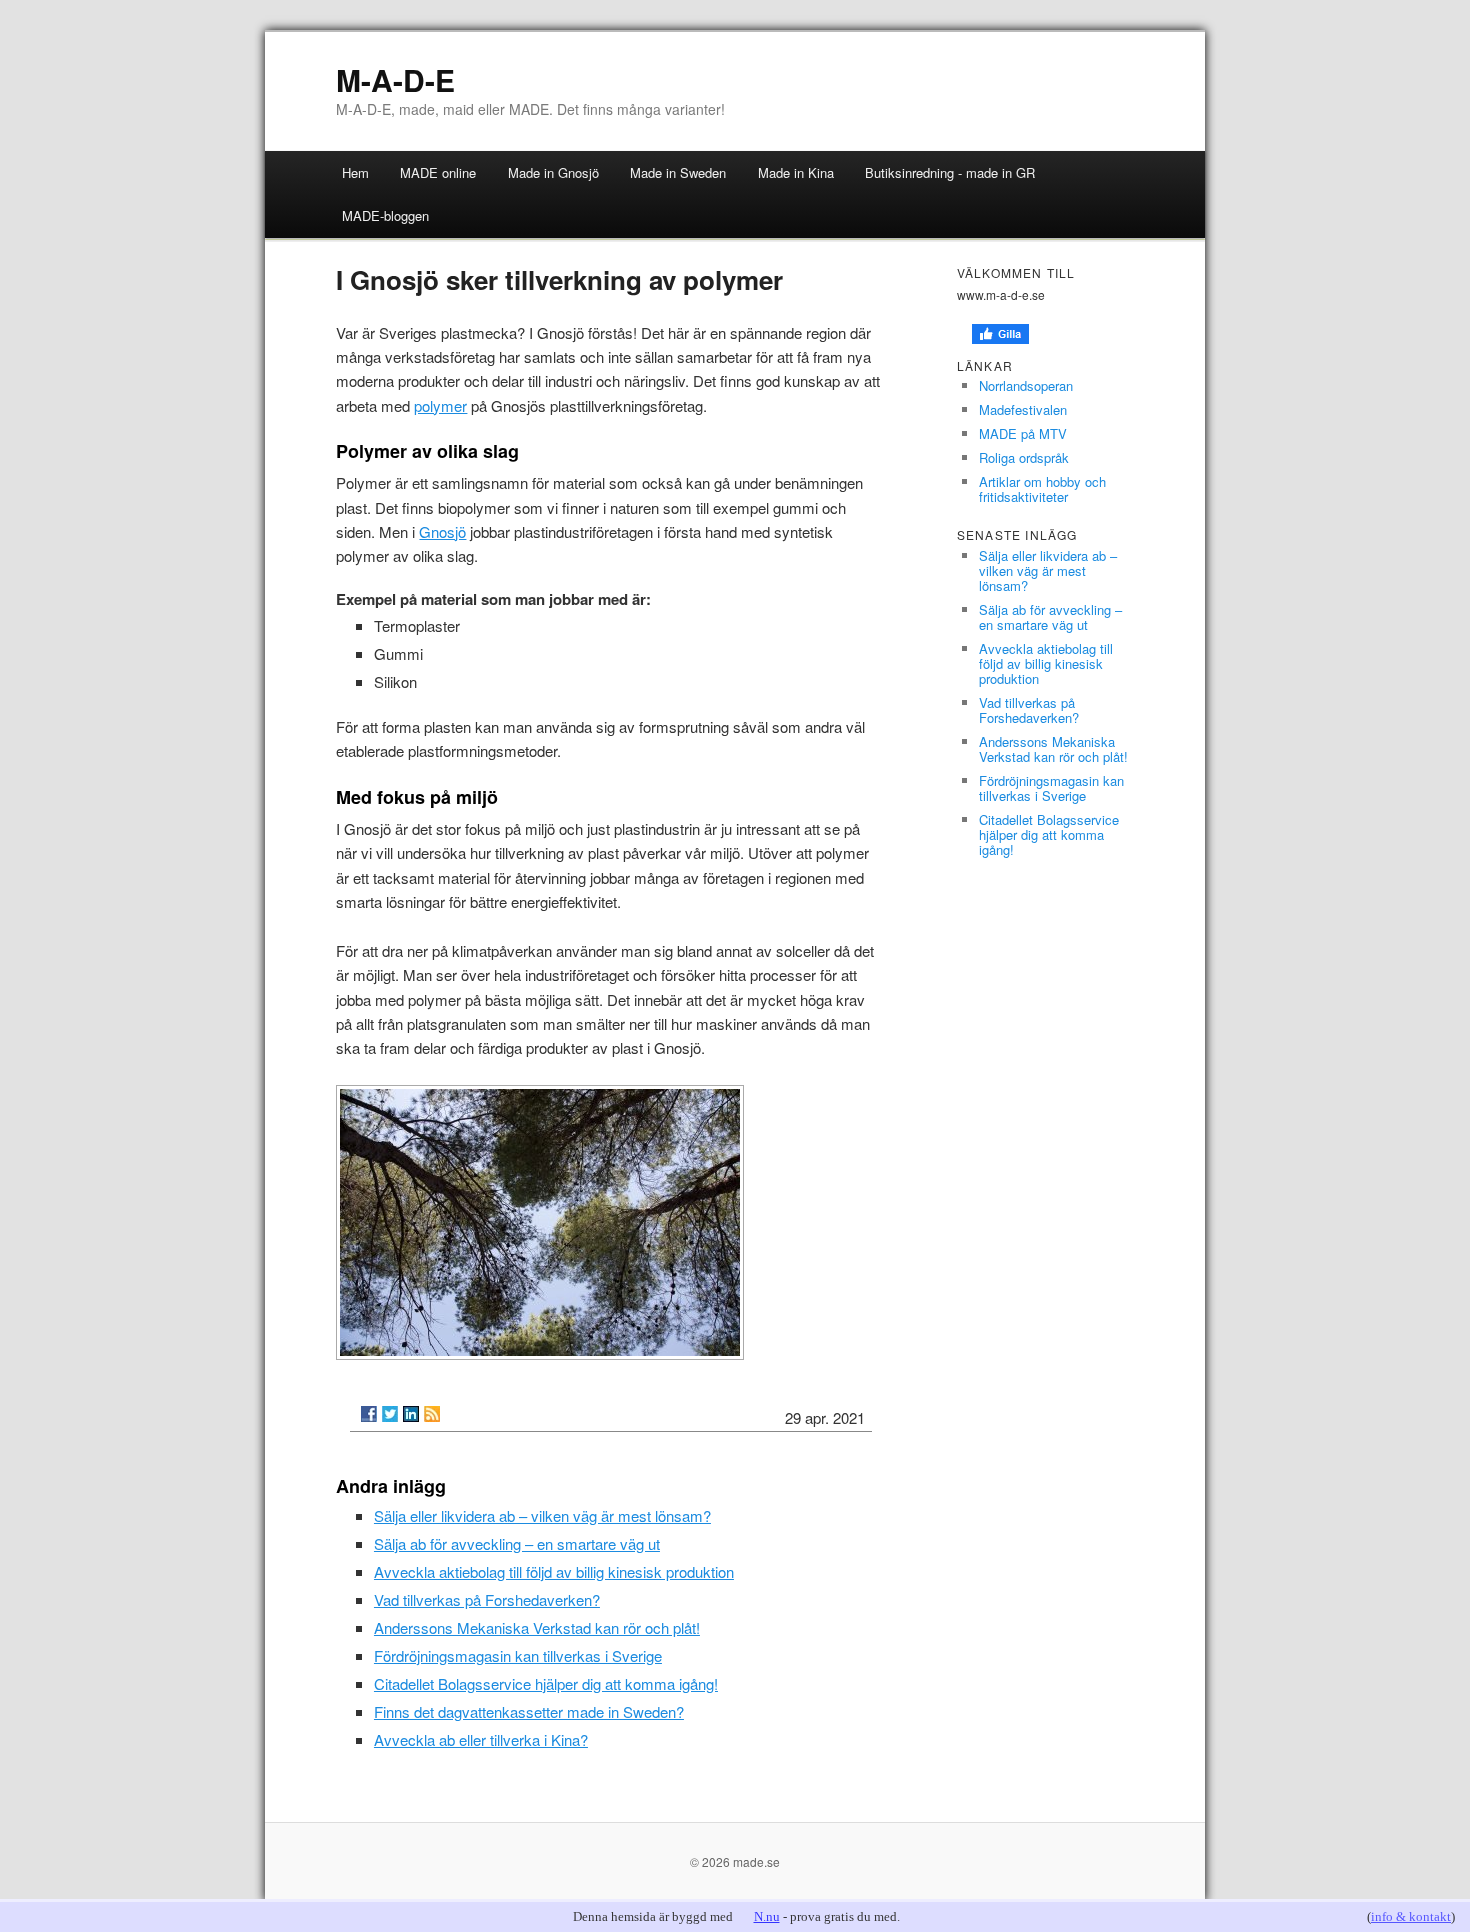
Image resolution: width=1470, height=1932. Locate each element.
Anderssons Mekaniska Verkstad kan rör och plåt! (537, 1627)
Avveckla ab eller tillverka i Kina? (481, 1739)
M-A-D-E (395, 79)
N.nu (767, 1916)
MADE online (438, 172)
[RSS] (432, 1414)
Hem (355, 172)
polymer (440, 405)
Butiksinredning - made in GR (950, 172)
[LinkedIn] (411, 1414)
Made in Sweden (678, 172)
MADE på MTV (1023, 433)
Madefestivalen (1023, 409)
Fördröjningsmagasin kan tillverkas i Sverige (518, 1655)
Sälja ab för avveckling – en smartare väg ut (517, 1543)
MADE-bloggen (385, 215)
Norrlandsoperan (1026, 385)
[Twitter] (390, 1414)
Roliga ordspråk (1024, 457)
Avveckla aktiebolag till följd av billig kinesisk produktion (554, 1571)
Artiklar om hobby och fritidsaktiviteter (1042, 489)
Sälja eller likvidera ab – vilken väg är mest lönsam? (542, 1515)
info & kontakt (1411, 1916)
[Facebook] (369, 1414)
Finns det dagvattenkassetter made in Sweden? (529, 1711)
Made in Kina (796, 172)
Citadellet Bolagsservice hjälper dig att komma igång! (546, 1683)
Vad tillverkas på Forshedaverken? (487, 1599)
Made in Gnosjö (553, 172)
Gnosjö (442, 531)
